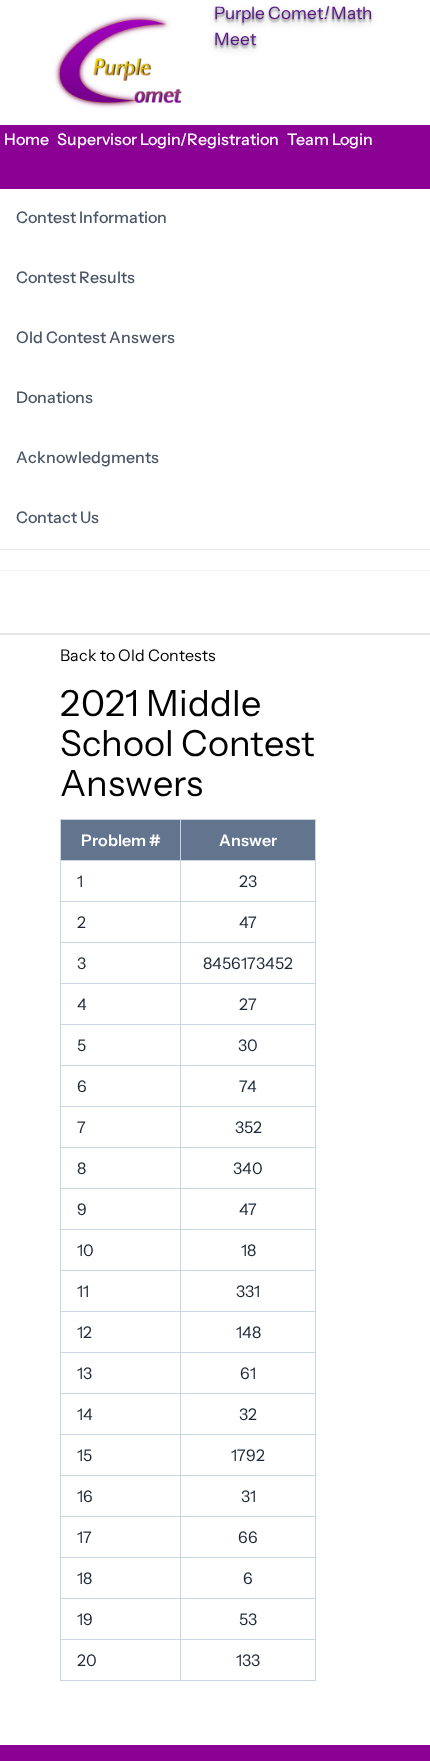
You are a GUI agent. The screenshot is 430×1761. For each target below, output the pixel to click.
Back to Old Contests (138, 655)
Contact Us (57, 517)
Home (26, 139)
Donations (54, 397)
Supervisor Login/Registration (168, 139)
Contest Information (91, 217)
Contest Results (75, 277)
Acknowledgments (87, 457)
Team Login (330, 139)
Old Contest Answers (95, 337)
